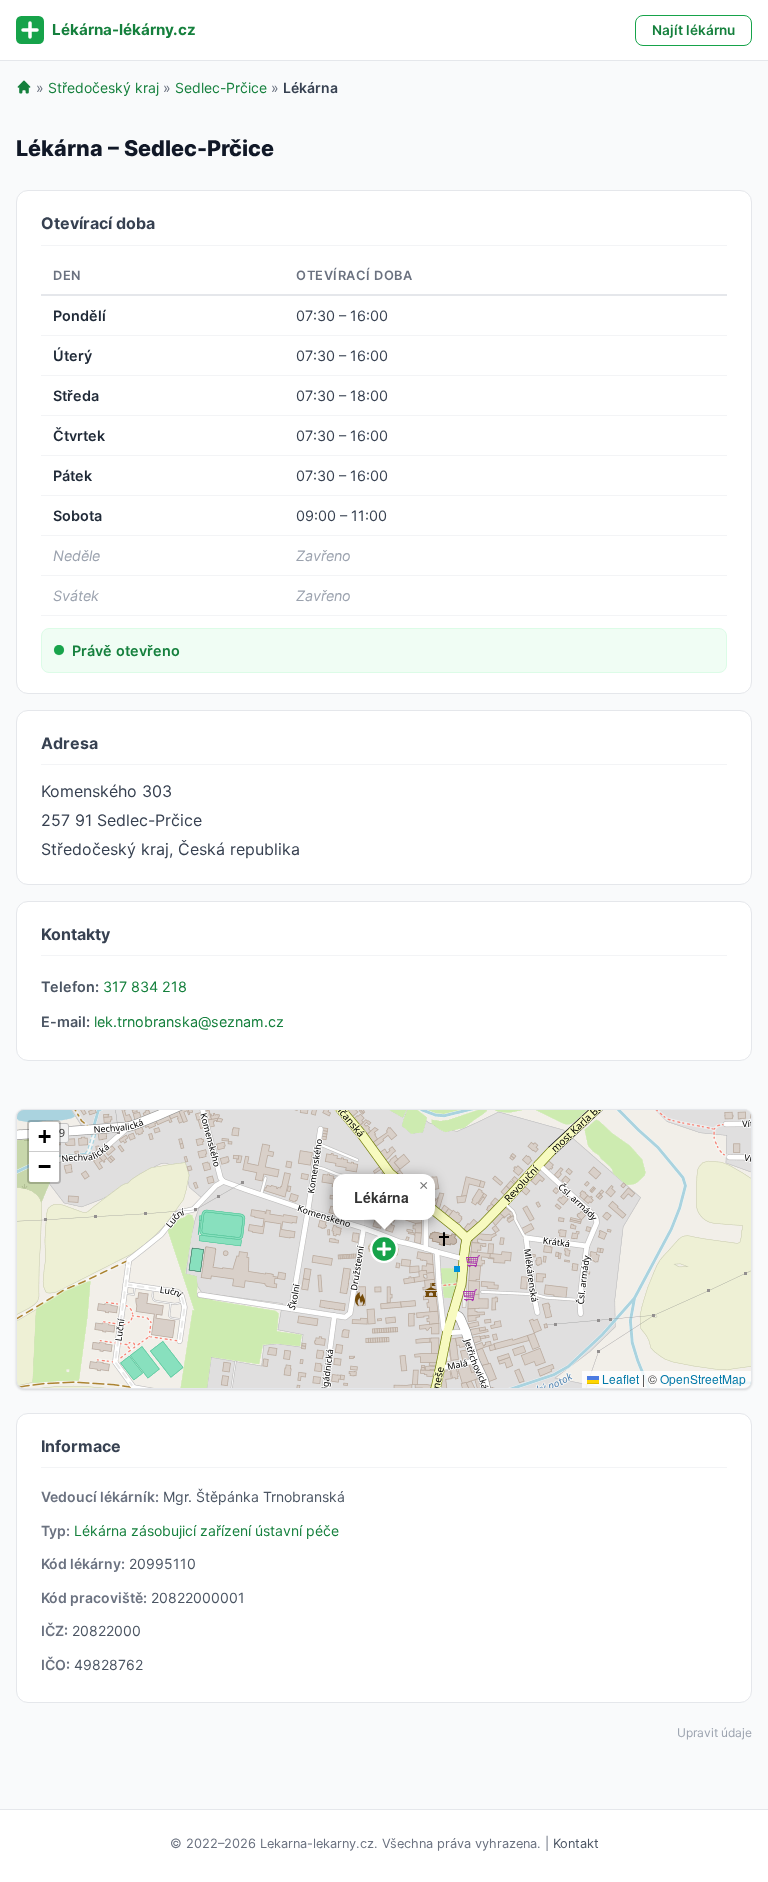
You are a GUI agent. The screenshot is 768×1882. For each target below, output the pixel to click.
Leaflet (619, 1378)
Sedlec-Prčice (221, 87)
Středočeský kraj (103, 87)
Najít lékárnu (693, 30)
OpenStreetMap (703, 1378)
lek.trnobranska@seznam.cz (189, 1021)
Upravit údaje (714, 1732)
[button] (384, 1249)
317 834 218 (145, 986)
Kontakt (576, 1843)
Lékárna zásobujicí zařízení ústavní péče (206, 1530)
